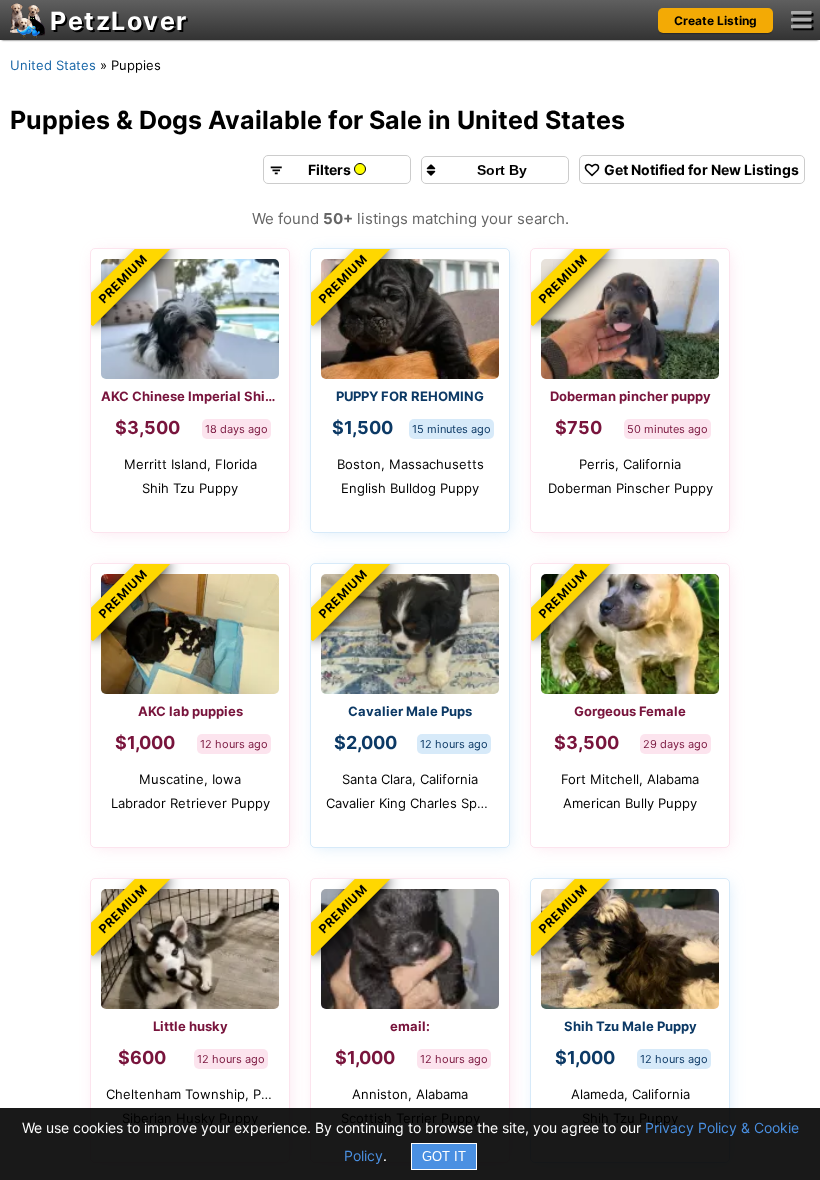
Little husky (190, 1026)
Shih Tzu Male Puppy (630, 1026)
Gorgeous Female (630, 711)
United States (53, 65)
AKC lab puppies (190, 711)
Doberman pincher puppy (630, 396)
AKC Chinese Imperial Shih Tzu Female (190, 396)
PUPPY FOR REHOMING (410, 396)
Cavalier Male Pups (410, 711)
